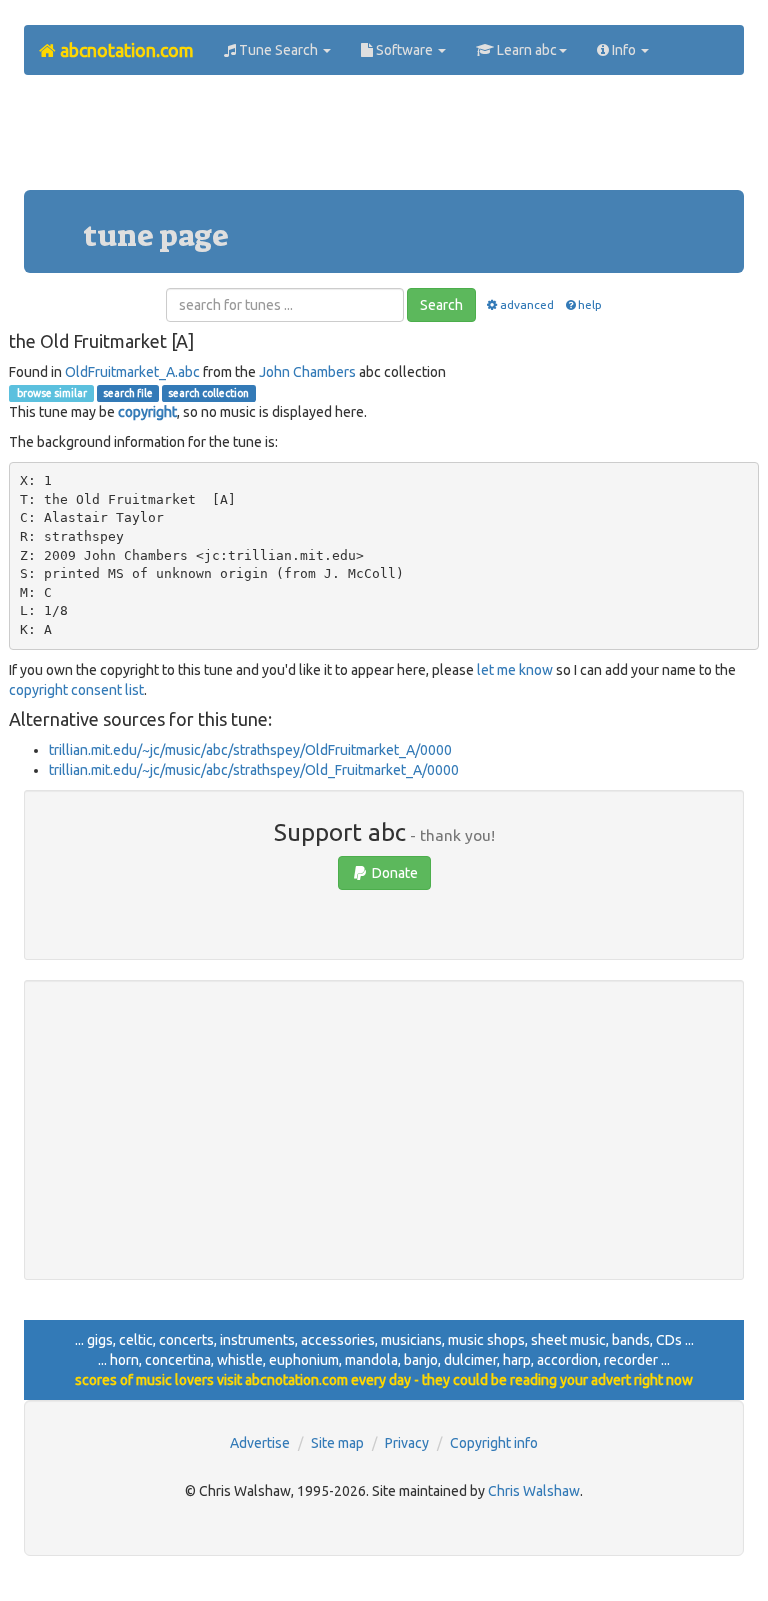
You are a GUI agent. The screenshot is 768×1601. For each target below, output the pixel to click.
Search (441, 305)
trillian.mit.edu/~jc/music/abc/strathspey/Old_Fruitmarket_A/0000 (254, 770)
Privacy (407, 1443)
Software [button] (404, 50)
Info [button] (624, 50)
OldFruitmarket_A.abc (132, 372)
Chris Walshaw (534, 1491)
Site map (337, 1443)
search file (128, 393)
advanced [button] (527, 304)
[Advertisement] (388, 140)
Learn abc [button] (525, 50)
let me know (515, 670)
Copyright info (494, 1443)
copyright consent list (76, 690)
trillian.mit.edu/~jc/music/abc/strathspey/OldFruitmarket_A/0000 (250, 750)
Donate (393, 873)
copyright (147, 412)
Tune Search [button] (278, 50)
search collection (208, 393)
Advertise (260, 1443)
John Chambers (307, 372)
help (590, 304)
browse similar (51, 393)
